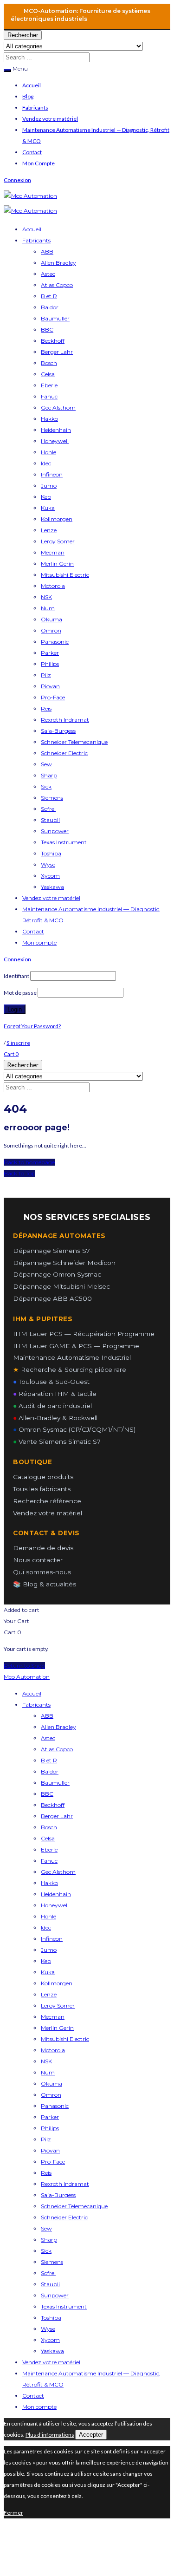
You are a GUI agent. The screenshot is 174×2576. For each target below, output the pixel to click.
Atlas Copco (57, 285)
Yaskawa (52, 887)
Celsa (48, 374)
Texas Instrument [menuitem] (64, 2306)
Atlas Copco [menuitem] (57, 1749)
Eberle (49, 385)
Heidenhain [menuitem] (56, 1894)
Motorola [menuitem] (53, 2050)
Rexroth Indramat (65, 720)
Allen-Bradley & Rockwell (55, 1418)
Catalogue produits (43, 1477)
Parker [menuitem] (50, 2117)
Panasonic (55, 642)
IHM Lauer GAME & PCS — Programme (76, 1346)
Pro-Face (53, 697)
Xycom (50, 876)
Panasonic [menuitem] (55, 2106)
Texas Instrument (64, 842)
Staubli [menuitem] (50, 2284)
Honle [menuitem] (48, 1916)
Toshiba (51, 853)
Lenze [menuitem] (49, 1994)
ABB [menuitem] (47, 1716)
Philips (50, 664)
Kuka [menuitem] (48, 1972)
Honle (48, 452)
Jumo (49, 486)
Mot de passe (20, 993)
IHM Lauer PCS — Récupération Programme (84, 1334)
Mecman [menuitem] (53, 2017)
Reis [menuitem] (46, 2173)
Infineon (52, 474)
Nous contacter (38, 1560)
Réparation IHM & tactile (55, 1394)
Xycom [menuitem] (50, 2340)
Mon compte (39, 942)
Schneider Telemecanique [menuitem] (74, 2206)
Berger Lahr (57, 352)
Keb (46, 497)
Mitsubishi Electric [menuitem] (65, 2039)
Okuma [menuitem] (52, 2084)
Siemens (52, 798)
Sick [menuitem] (46, 2251)
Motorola (53, 586)
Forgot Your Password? (32, 1026)
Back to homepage (29, 1162)
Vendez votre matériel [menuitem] (51, 2362)
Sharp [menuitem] (49, 2240)
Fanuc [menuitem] (49, 1861)
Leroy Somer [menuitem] (58, 2005)
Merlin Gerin (57, 564)
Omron (51, 630)
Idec (46, 463)
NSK (46, 597)
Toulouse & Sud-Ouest (51, 1382)
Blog (28, 96)
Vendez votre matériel (50, 119)
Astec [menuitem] (48, 1738)
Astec (48, 274)
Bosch (49, 363)
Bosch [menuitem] (49, 1827)
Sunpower (55, 831)
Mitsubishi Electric (65, 575)
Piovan (50, 686)
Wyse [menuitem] (48, 2329)
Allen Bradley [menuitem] (58, 1727)
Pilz (46, 675)
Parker (50, 653)
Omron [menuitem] (51, 2095)
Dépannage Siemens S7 (52, 1251)
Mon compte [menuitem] (39, 2407)
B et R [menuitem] (49, 1760)
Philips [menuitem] (50, 2128)
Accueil (32, 85)
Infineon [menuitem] (52, 1939)
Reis (46, 708)
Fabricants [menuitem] (36, 1705)
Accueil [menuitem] (32, 1693)
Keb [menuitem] (46, 1961)
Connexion (17, 180)
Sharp (49, 775)
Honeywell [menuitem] (55, 1905)
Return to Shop (24, 1666)
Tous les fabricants (42, 1489)
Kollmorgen (57, 519)
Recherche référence (47, 1501)
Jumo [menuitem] (49, 1950)
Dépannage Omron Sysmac (57, 1274)
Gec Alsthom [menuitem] (58, 1872)
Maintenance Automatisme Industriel (72, 1357)
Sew (46, 764)
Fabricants (35, 108)
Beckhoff (53, 341)
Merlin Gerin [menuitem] (57, 2028)
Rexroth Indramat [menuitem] (65, 2184)
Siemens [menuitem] (52, 2262)
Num (48, 608)
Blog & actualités (45, 1584)
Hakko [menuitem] (49, 1883)
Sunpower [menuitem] (55, 2295)
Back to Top (19, 1173)
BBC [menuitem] (47, 1794)
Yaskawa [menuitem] (52, 2351)
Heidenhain (56, 430)
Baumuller (55, 318)
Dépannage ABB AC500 (52, 1298)
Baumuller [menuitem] (55, 1783)
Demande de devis (43, 1548)
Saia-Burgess (58, 731)
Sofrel (48, 809)
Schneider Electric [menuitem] (64, 2217)
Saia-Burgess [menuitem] (58, 2195)
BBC (47, 329)
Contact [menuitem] (33, 2396)
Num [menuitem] (48, 2072)
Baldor (50, 307)
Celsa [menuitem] (48, 1838)
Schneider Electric (64, 753)
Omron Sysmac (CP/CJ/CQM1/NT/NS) (74, 1429)
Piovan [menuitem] (50, 2150)
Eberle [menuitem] (49, 1849)
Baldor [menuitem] (50, 1771)
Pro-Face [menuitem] (53, 2162)
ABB (47, 251)
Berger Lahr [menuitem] (57, 1816)
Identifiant (16, 976)
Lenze (49, 530)
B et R (49, 296)
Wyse (48, 864)
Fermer (13, 2513)
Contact (32, 152)
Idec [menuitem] (46, 1927)
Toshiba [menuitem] (51, 2318)
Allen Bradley (58, 263)
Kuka (48, 508)
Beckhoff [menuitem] (53, 1805)
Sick (46, 786)
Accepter (91, 2435)
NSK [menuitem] (46, 2061)
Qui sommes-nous (42, 1572)
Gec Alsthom (58, 408)
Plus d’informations (50, 2435)
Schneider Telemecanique (74, 742)
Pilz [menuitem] (46, 2139)
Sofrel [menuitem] (48, 2273)
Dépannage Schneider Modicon (64, 1263)
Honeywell (55, 441)
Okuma (52, 619)
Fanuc (49, 396)
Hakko (49, 419)
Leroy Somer (58, 541)
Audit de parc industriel (52, 1406)
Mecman (53, 552)
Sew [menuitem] (46, 2228)
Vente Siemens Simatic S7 (57, 1441)
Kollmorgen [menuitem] (57, 1983)
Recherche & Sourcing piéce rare (70, 1370)
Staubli (50, 820)
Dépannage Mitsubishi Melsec (61, 1286)
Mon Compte (39, 163)
